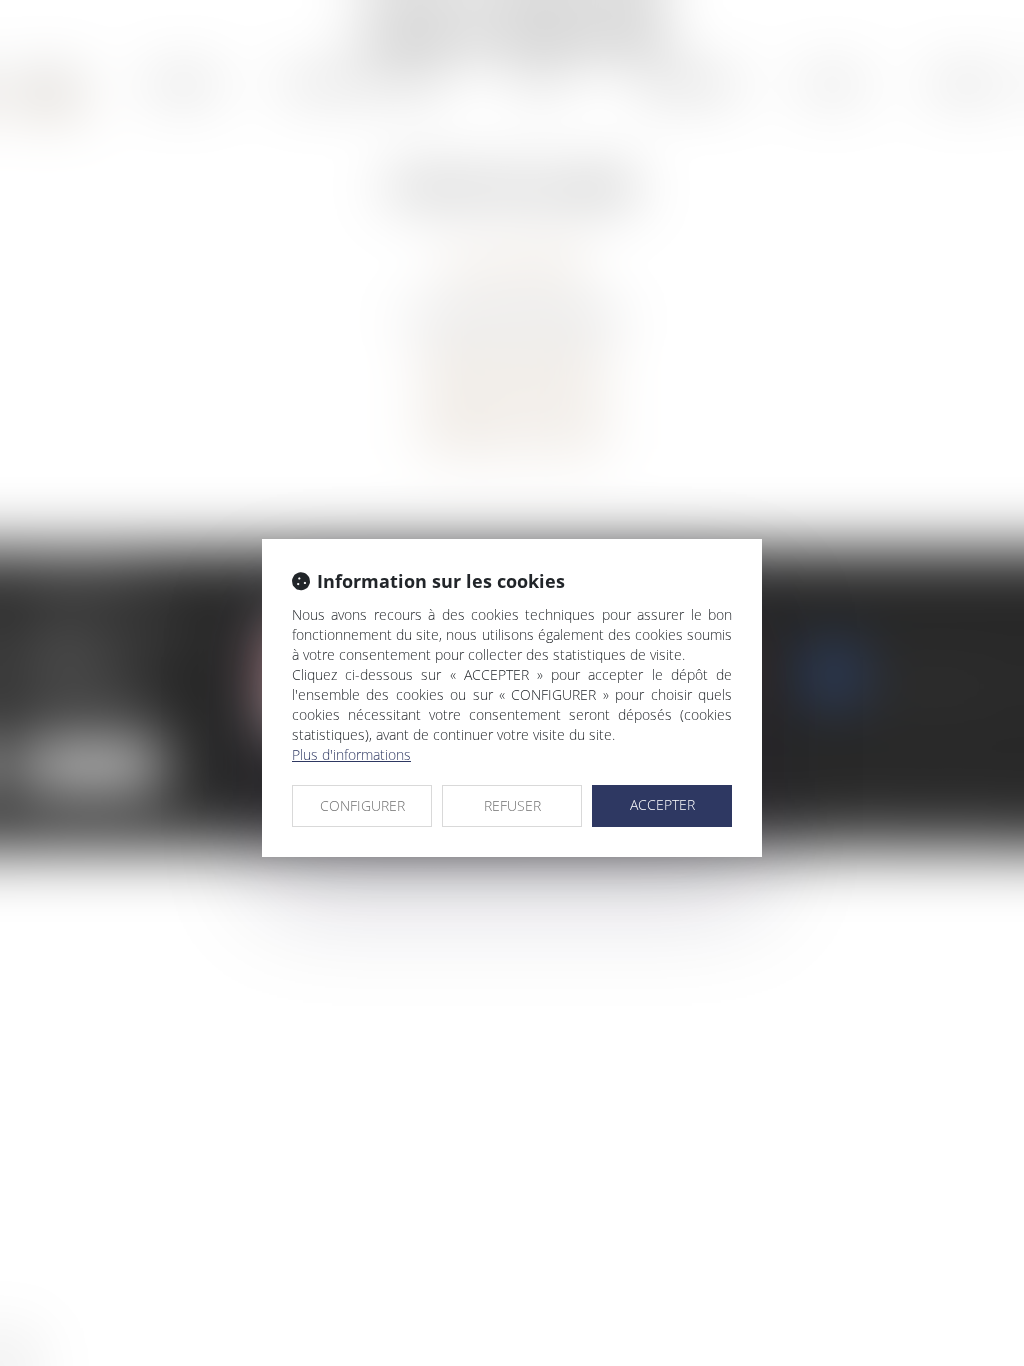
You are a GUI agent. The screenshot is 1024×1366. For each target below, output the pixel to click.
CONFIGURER (362, 805)
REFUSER (512, 805)
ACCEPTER (662, 804)
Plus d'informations (351, 754)
